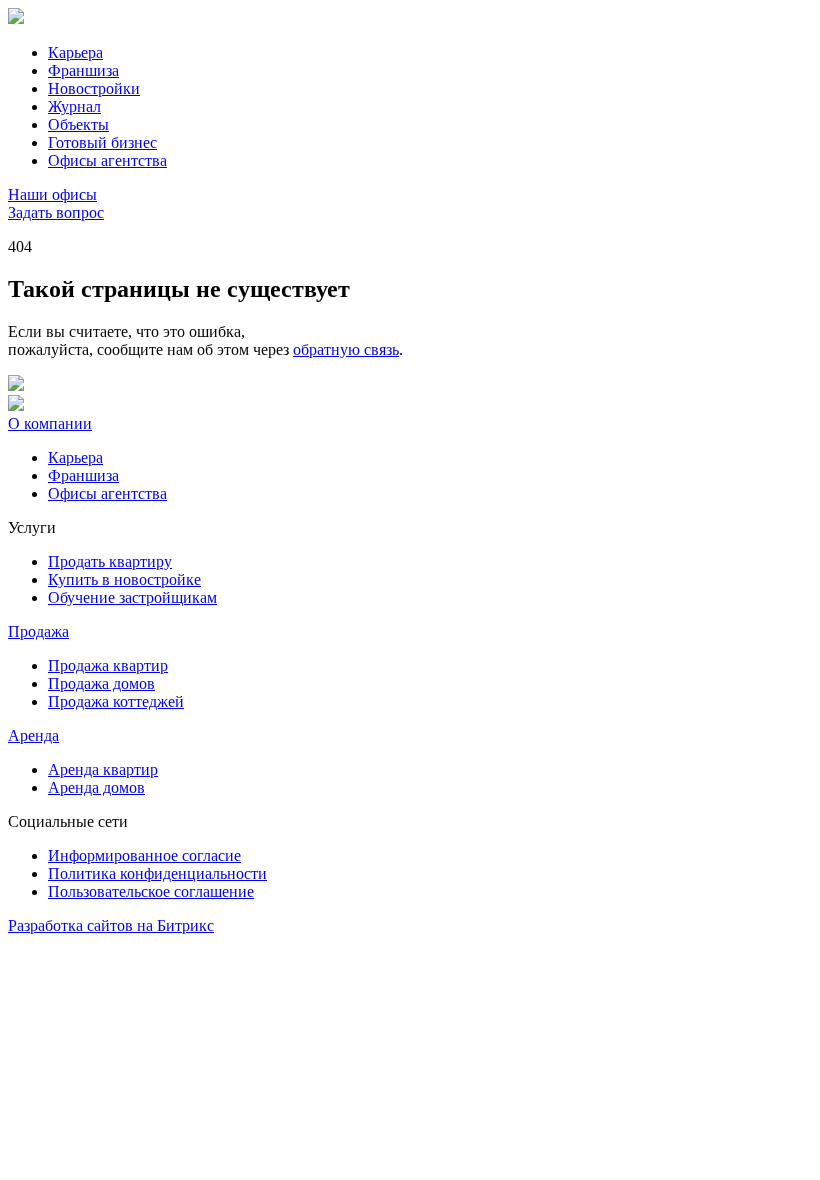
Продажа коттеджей (116, 701)
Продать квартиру (110, 561)
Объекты (78, 124)
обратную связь (346, 349)
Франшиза (83, 70)
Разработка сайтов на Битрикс (111, 925)
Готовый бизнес (102, 142)
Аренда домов (96, 787)
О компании (50, 423)
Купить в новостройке (124, 579)
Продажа (38, 631)
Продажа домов (101, 683)
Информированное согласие (144, 855)
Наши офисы (52, 194)
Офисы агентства (107, 160)
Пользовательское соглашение (151, 891)
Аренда (33, 735)
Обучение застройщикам (132, 597)
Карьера (75, 52)
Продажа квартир (108, 665)
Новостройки (94, 88)
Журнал (74, 106)
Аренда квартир (103, 769)
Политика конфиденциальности (157, 873)
